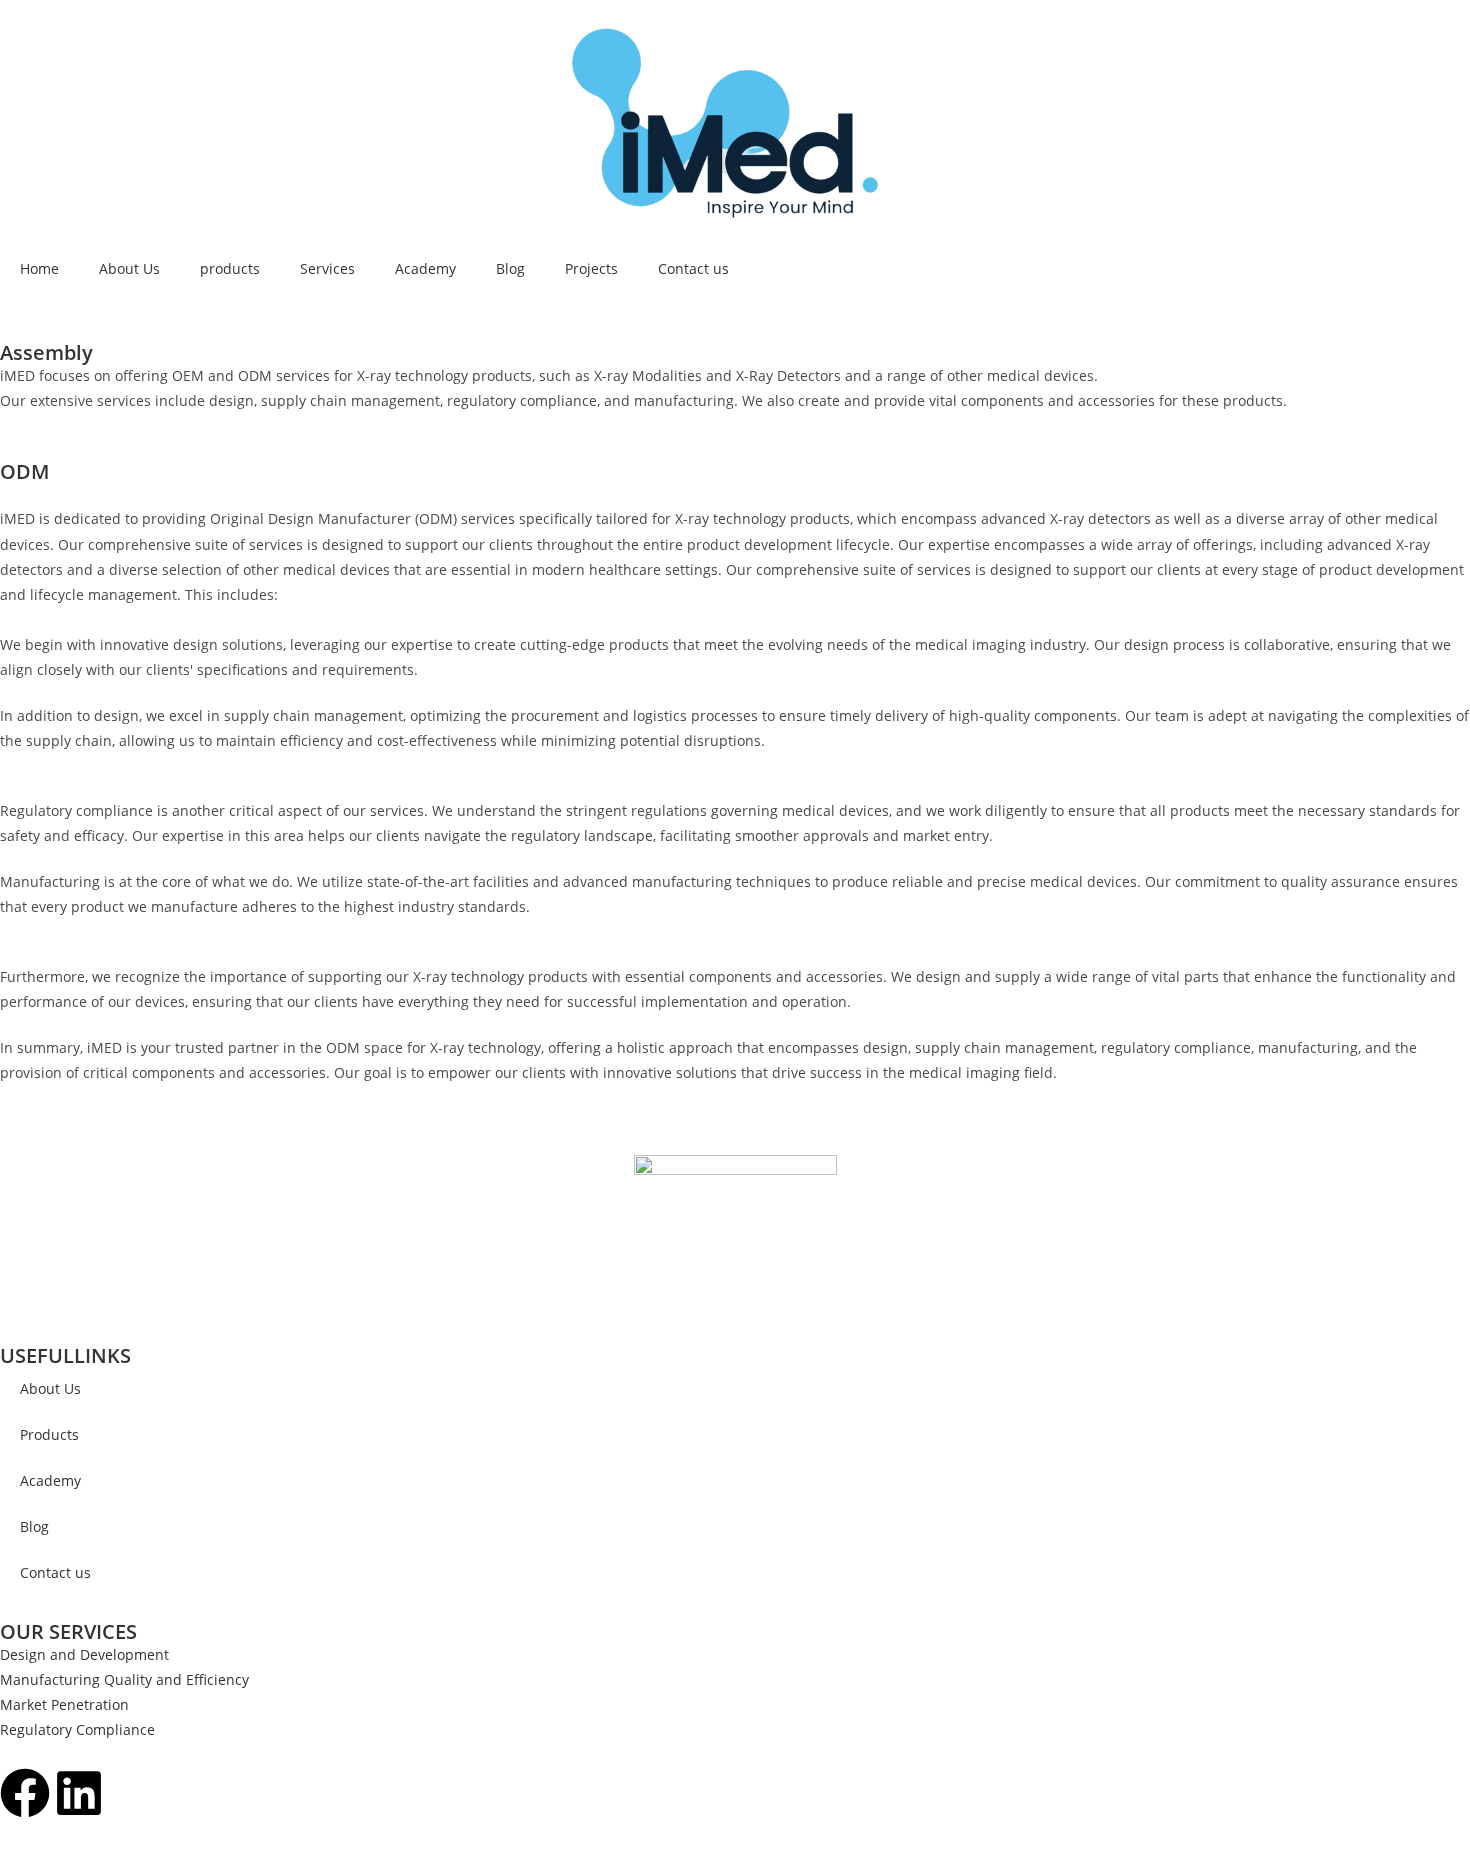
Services (327, 268)
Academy (425, 268)
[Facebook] (25, 1793)
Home (39, 268)
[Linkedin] (79, 1793)
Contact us (693, 268)
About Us (129, 268)
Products (49, 1434)
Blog (510, 268)
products (230, 268)
